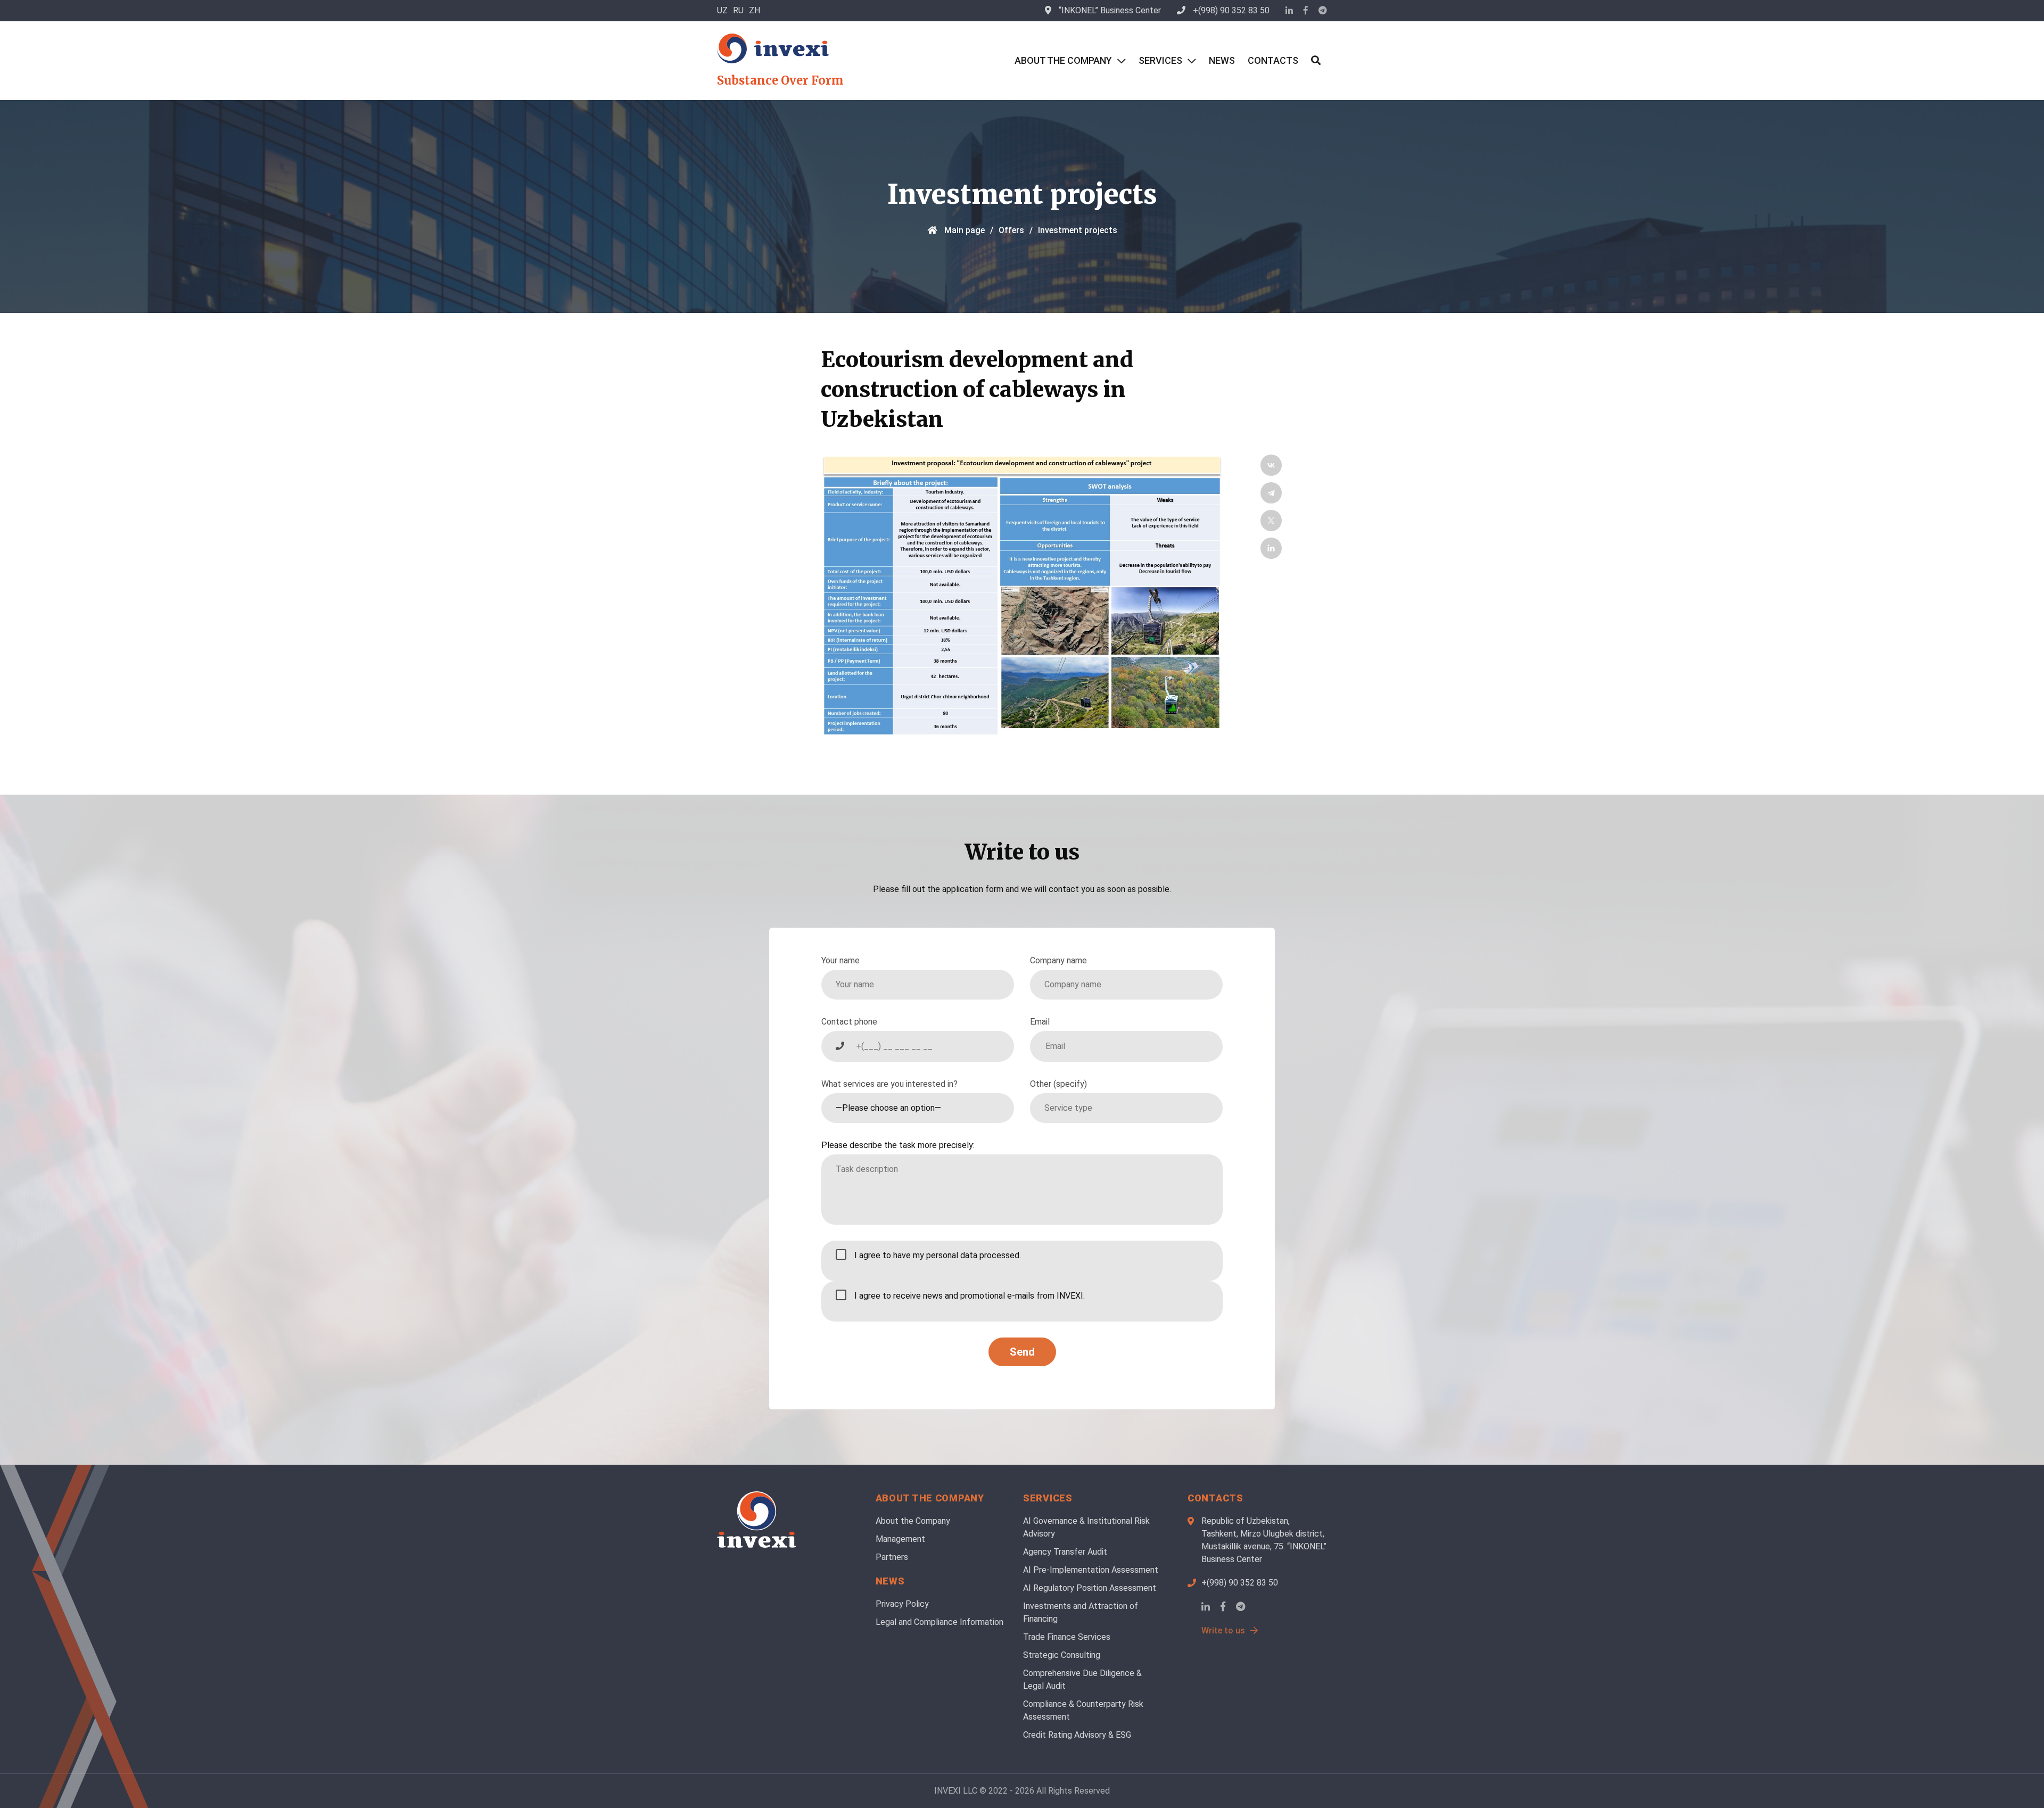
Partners (892, 1557)
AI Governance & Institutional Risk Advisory (1086, 1527)
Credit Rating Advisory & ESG (1077, 1735)
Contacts (1273, 60)
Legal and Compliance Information (939, 1622)
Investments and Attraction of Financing (1081, 1612)
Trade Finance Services (1067, 1637)
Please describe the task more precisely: (898, 1145)
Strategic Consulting (1062, 1655)
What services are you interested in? (889, 1084)
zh (755, 10)
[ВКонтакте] (1271, 465)
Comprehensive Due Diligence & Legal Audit (1082, 1679)
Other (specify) (1058, 1084)
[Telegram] (1271, 493)
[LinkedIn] (1271, 548)
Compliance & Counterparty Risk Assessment (1083, 1710)
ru (738, 10)
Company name (1058, 960)
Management (900, 1539)
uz (722, 10)
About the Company (1063, 60)
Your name (840, 960)
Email (1040, 1022)
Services (1160, 60)
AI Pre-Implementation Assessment (1091, 1570)
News (1222, 60)
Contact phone (849, 1022)
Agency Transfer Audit (1065, 1552)
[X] (1271, 521)
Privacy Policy (902, 1604)
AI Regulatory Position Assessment (1090, 1588)
